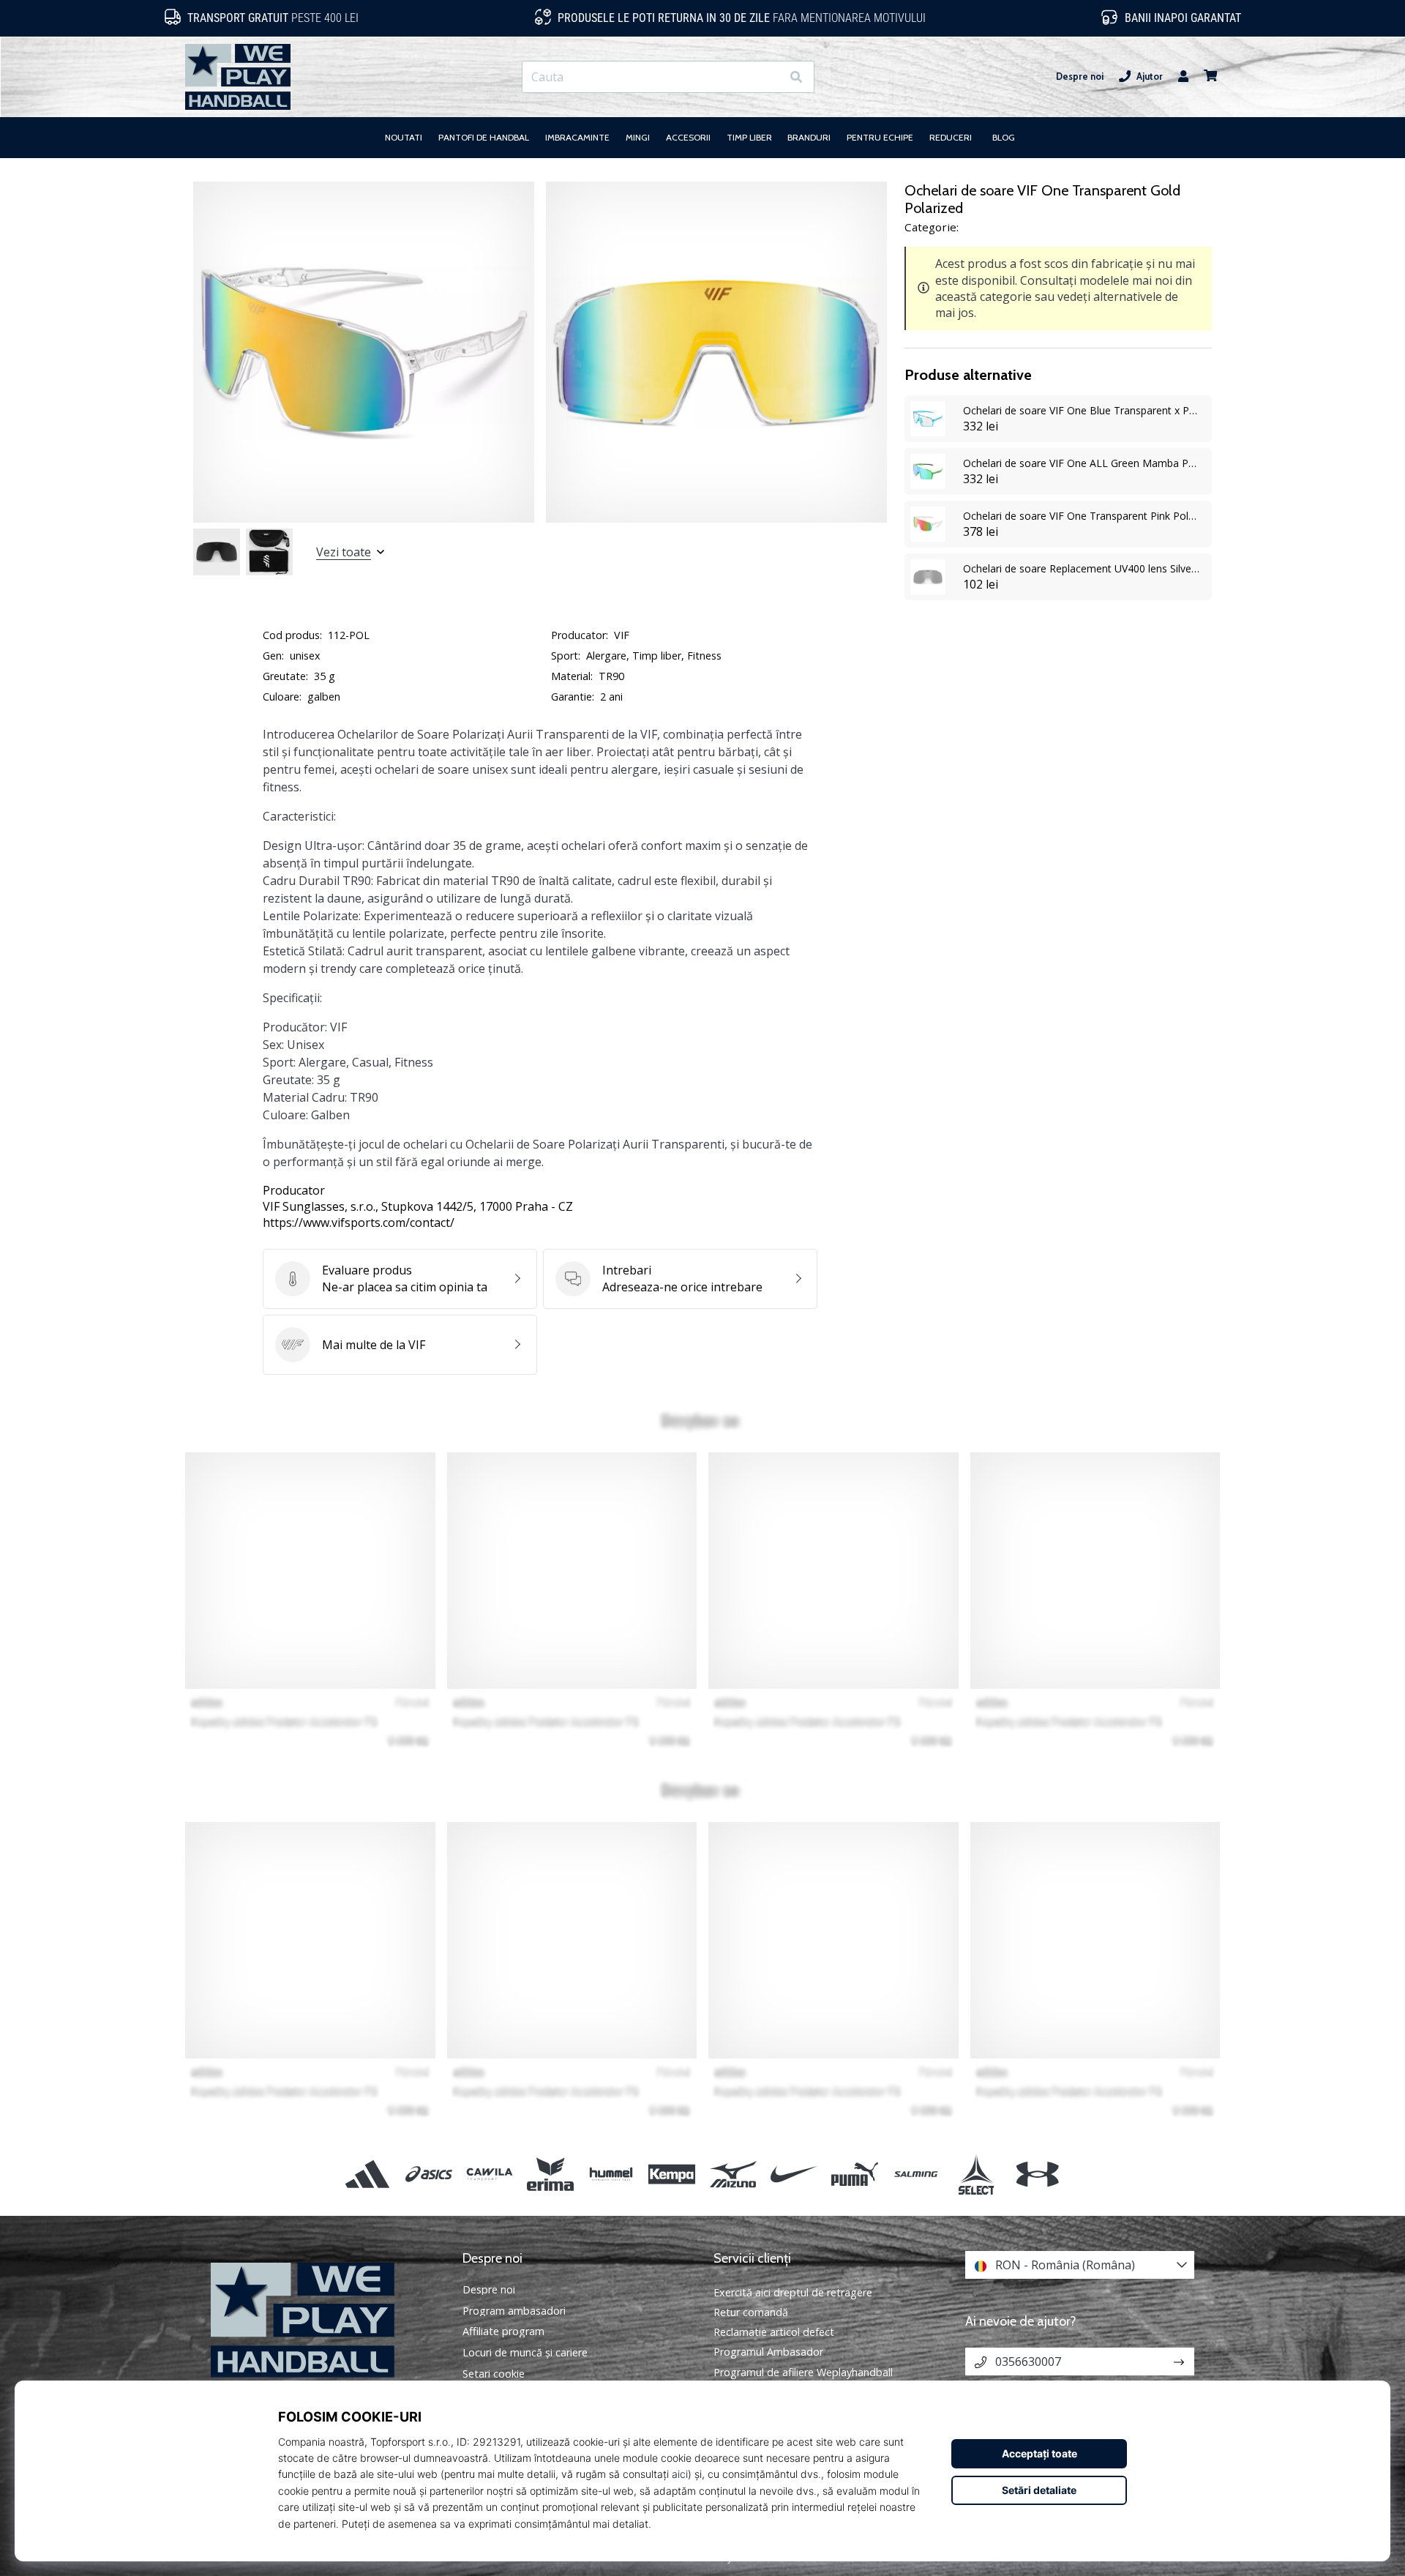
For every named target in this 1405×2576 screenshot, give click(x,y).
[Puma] (854, 2174)
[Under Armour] (1037, 2174)
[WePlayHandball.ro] (326, 2320)
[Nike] (794, 2174)
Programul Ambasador (768, 2352)
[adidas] (368, 2174)
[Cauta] (796, 77)
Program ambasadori (514, 2311)
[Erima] (550, 2174)
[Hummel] (611, 2174)
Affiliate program (503, 2332)
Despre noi (1080, 76)
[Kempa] (672, 2174)
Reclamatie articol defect (774, 2332)
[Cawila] (489, 2174)
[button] (769, 77)
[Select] (977, 2174)
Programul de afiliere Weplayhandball (803, 2372)
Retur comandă (751, 2312)
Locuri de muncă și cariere (525, 2353)
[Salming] (916, 2174)
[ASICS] (428, 2174)
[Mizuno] (733, 2174)
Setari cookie (494, 2374)
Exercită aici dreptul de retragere (793, 2292)
